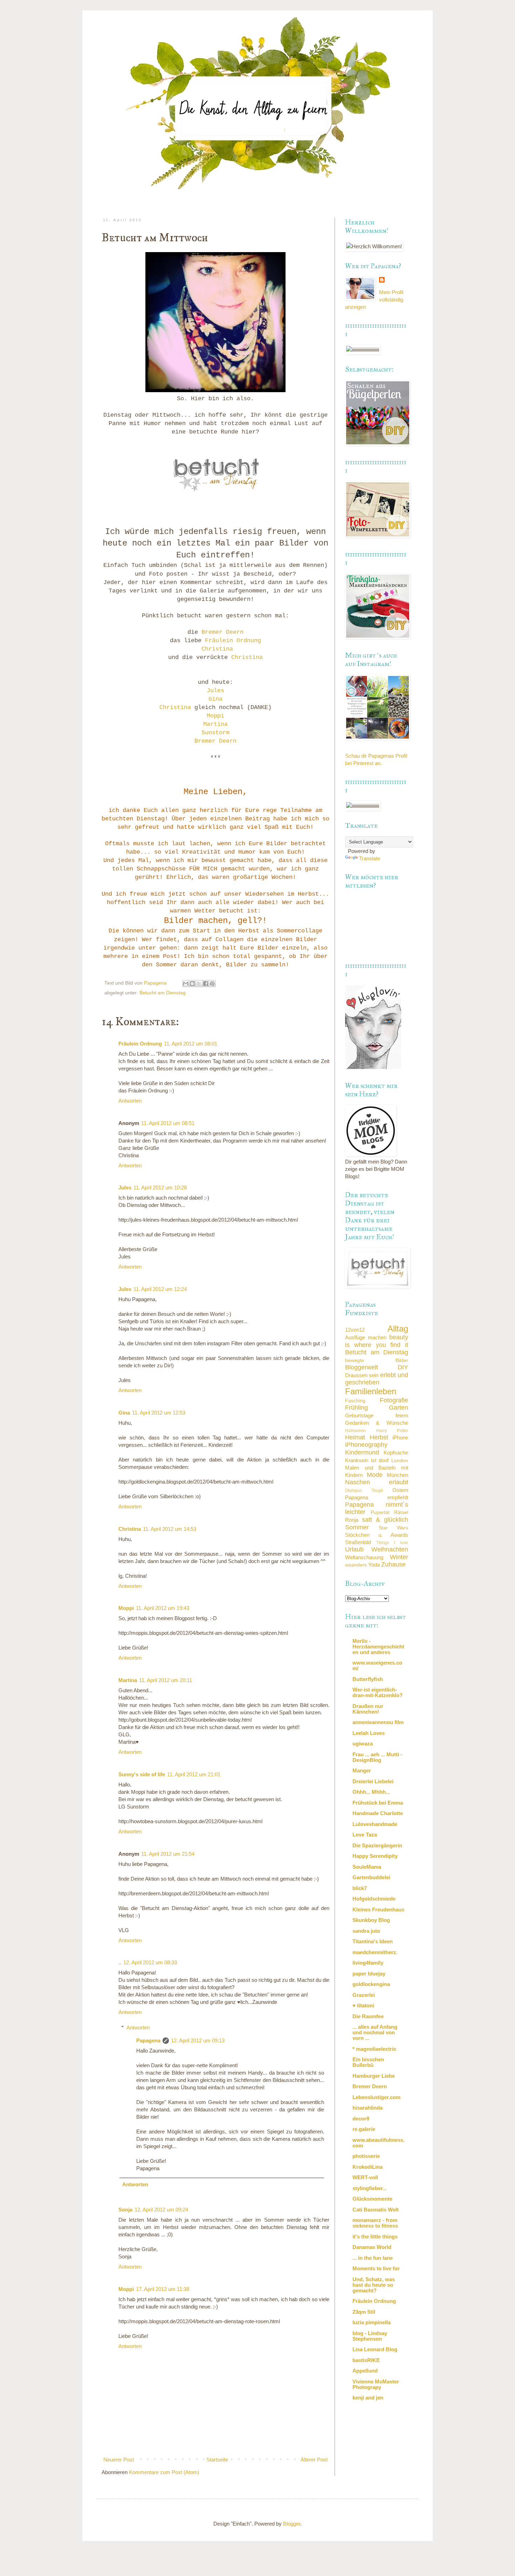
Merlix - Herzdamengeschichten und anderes (378, 1647)
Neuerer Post (119, 2460)
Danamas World (372, 2247)
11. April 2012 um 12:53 (159, 1413)
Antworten (130, 1101)
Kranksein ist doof (367, 1460)
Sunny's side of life (142, 1774)
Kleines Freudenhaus (378, 1910)
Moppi (215, 716)
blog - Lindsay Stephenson (370, 2336)
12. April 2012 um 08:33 (150, 1962)
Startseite (217, 2460)
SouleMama (367, 1867)
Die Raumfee (368, 2016)
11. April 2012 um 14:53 (170, 1529)
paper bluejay (369, 1974)
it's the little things (375, 2237)
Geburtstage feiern (377, 1415)
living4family (368, 1963)
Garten (399, 1408)
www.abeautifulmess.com (379, 2143)
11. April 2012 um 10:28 (160, 1188)
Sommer (357, 1527)
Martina (215, 724)
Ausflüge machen (366, 1337)
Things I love (392, 1543)
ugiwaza (363, 1744)
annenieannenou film (378, 1722)
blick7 (360, 1888)
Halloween (355, 1431)
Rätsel (401, 1512)
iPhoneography (366, 1445)
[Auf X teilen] (199, 984)
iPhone (400, 1438)
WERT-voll (365, 2177)
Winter (399, 1557)
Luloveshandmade (375, 1824)
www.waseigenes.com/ (377, 1665)
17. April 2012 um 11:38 (163, 2289)
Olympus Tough (364, 1491)
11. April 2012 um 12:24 (160, 1289)
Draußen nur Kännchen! (368, 1709)
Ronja (352, 1520)
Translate (370, 858)
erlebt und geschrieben (377, 1379)
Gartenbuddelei (371, 1877)
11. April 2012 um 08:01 (191, 1044)
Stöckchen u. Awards (377, 1535)
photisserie (366, 2156)
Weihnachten (390, 1549)
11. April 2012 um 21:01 (194, 1774)
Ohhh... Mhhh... (371, 1792)
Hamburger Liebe (374, 2076)
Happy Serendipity (375, 1856)
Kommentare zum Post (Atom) (164, 2472)
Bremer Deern (222, 632)
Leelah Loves (369, 1733)
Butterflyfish (368, 1679)
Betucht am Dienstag (163, 993)
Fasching (355, 1401)
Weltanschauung (364, 1557)
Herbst (379, 1437)
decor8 (361, 2119)
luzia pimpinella (372, 2322)
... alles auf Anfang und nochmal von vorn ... (375, 2032)
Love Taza (365, 1835)
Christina (217, 649)
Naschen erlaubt (377, 1482)
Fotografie (394, 1400)
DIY (403, 1367)
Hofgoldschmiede (374, 1899)
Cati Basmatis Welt (376, 2210)
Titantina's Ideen (373, 1941)
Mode (375, 1475)
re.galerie (364, 2129)
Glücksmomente (372, 2199)
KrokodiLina (368, 2167)
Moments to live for (376, 2268)
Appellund (365, 2371)
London (400, 1461)
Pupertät (380, 1512)
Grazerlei (364, 1995)
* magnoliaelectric (374, 2049)
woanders (356, 1565)
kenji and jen (368, 2398)
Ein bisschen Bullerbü (368, 2062)
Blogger (292, 2524)
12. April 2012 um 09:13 (198, 2040)
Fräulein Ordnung (233, 641)
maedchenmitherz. (375, 1952)
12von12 (355, 1330)
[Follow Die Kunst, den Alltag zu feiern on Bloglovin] (373, 1067)
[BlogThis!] (192, 984)
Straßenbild (358, 1542)
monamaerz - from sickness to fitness (375, 2223)
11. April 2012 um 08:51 (168, 1123)
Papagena (148, 2040)
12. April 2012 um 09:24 (161, 2210)
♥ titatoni (363, 2005)
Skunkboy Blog (371, 1920)
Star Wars (394, 1528)
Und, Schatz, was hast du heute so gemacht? (374, 2285)
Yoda (374, 1565)
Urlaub (354, 1549)
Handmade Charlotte (378, 1813)
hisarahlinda (368, 2108)
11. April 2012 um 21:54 (168, 1854)
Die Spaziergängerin (377, 1845)
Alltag (398, 1329)
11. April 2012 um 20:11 (166, 1680)
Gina (215, 699)
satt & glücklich (385, 1520)
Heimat (355, 1437)
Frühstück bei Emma (378, 1803)
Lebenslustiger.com (376, 2097)
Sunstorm (215, 733)
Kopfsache (396, 1453)
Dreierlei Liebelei (373, 1781)
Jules (215, 691)
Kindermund (362, 1452)
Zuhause (393, 1564)
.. (120, 1962)
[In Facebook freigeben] (206, 984)
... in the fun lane (373, 2258)
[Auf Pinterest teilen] (212, 984)
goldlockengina (371, 1984)
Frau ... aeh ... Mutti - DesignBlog (377, 1757)
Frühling (356, 1408)
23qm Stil (364, 2312)
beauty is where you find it (377, 1341)
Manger (362, 1770)
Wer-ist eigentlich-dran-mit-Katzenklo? (377, 1692)
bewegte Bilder (377, 1360)
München (397, 1475)
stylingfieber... (370, 2188)
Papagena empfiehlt (377, 1497)
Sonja (125, 2210)
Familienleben (371, 1391)
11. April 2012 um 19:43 (163, 1608)
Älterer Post (314, 2460)
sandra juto (366, 1931)
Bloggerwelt (362, 1367)
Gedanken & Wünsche (377, 1423)
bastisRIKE (366, 2360)
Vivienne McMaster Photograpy (376, 2384)
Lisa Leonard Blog (375, 2349)
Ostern (400, 1490)
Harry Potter (392, 1431)
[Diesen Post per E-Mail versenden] (186, 984)
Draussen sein (362, 1375)
